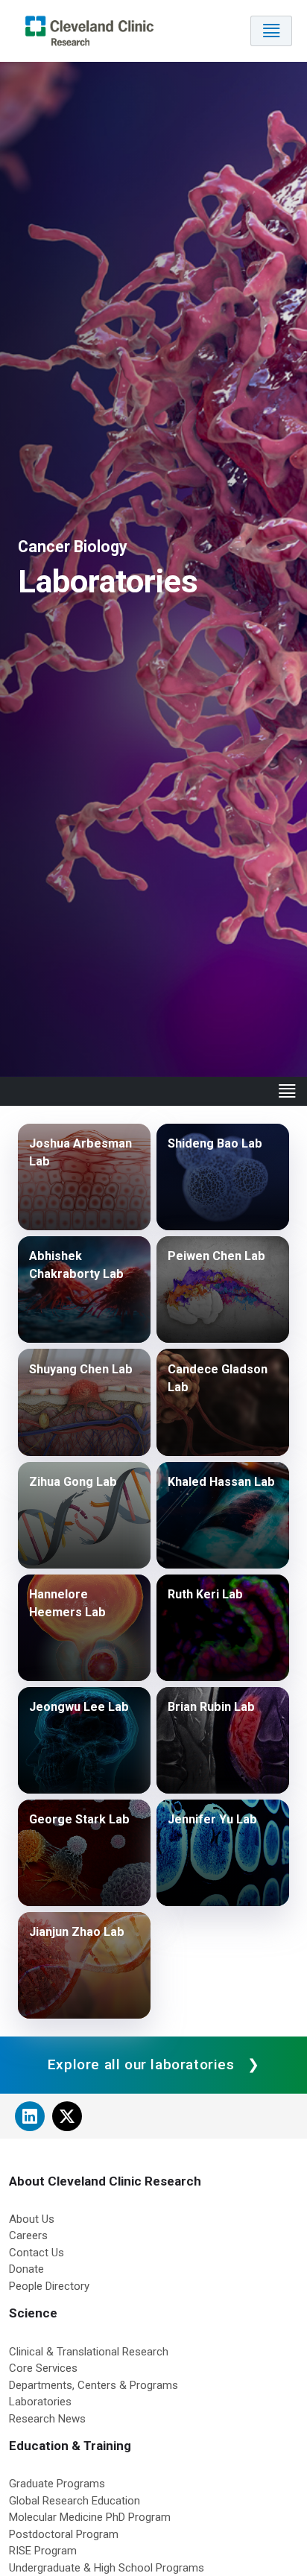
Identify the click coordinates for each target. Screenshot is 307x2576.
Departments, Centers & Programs (94, 2385)
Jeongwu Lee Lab (79, 1707)
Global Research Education (75, 2501)
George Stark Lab (79, 1819)
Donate (26, 2269)
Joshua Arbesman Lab (80, 1152)
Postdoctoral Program (64, 2534)
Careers (28, 2235)
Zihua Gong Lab (73, 1482)
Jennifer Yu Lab (212, 1819)
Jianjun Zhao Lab (77, 1932)
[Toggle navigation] (271, 31)
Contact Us (37, 2253)
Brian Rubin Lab (211, 1707)
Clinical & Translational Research (89, 2352)
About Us (32, 2219)
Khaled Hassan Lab (221, 1482)
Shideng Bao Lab (215, 1143)
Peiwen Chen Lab (216, 1256)
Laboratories (40, 2402)
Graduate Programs (57, 2484)
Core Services (43, 2368)
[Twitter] (67, 2116)
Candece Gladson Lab (218, 1378)
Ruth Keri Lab (205, 1594)
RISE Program (43, 2551)
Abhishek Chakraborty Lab (76, 1265)
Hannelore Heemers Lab (67, 1603)
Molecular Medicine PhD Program (90, 2517)
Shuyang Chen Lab (81, 1369)
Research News (47, 2419)
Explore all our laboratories (141, 2064)
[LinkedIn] (30, 2116)
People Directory (49, 2286)
